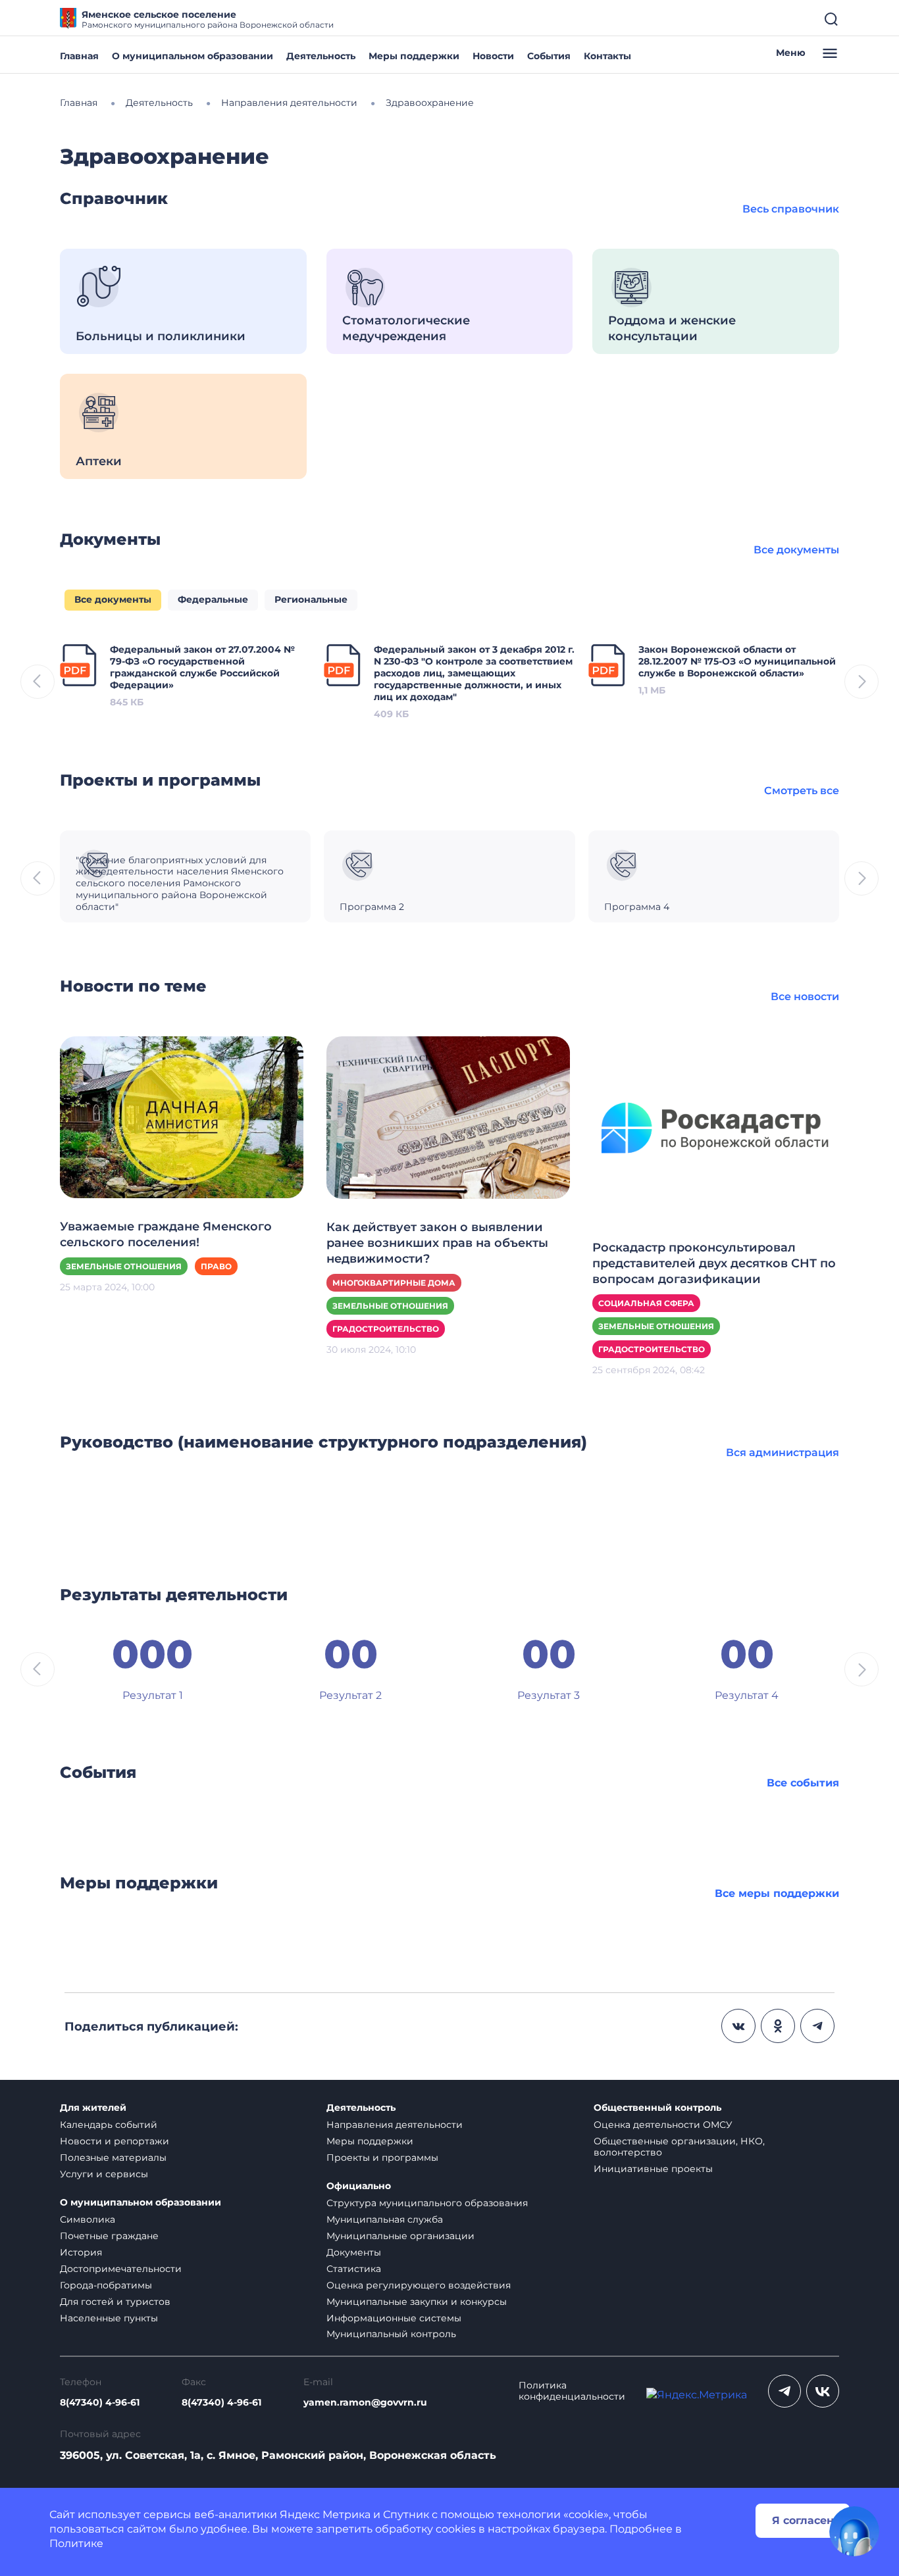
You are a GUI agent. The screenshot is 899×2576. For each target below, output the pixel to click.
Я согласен (803, 2520)
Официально (359, 2186)
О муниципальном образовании (193, 56)
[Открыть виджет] (854, 2531)
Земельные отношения (124, 1266)
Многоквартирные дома (394, 1283)
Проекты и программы (382, 2158)
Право (216, 1266)
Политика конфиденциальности (572, 2391)
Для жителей (93, 2108)
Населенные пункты (109, 2318)
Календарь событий (109, 2125)
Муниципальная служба (385, 2219)
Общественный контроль (657, 2108)
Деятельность (321, 56)
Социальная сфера (646, 1303)
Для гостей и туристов (115, 2302)
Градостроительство (386, 1329)
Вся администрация (783, 1452)
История (81, 2252)
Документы (354, 2252)
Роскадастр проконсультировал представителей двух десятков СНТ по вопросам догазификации (714, 1263)
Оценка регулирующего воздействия (419, 2285)
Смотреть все (802, 791)
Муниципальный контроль (391, 2334)
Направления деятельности (395, 2125)
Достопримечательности (121, 2269)
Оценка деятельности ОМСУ (663, 2125)
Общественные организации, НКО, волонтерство (679, 2147)
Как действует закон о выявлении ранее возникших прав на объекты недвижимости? (437, 1243)
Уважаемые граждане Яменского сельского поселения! (166, 1234)
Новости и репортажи (115, 2141)
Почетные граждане (109, 2236)
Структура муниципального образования (427, 2203)
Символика (88, 2219)
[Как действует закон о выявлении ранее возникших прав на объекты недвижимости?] (448, 1117)
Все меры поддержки (777, 1893)
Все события (803, 1783)
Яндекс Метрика (325, 2514)
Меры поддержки (414, 56)
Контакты (607, 56)
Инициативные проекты (653, 2169)
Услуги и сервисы (104, 2174)
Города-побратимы (106, 2285)
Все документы (796, 550)
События (549, 56)
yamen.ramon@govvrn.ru (365, 2403)
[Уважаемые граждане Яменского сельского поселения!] (182, 1116)
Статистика (354, 2269)
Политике (76, 2543)
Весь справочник (791, 209)
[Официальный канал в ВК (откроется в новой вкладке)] (823, 2391)
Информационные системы (394, 2318)
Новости (493, 56)
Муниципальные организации (400, 2236)
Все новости (805, 997)
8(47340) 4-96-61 (100, 2403)
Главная (79, 56)
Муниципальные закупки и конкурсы (417, 2302)
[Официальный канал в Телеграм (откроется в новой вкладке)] (784, 2391)
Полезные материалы (113, 2158)
